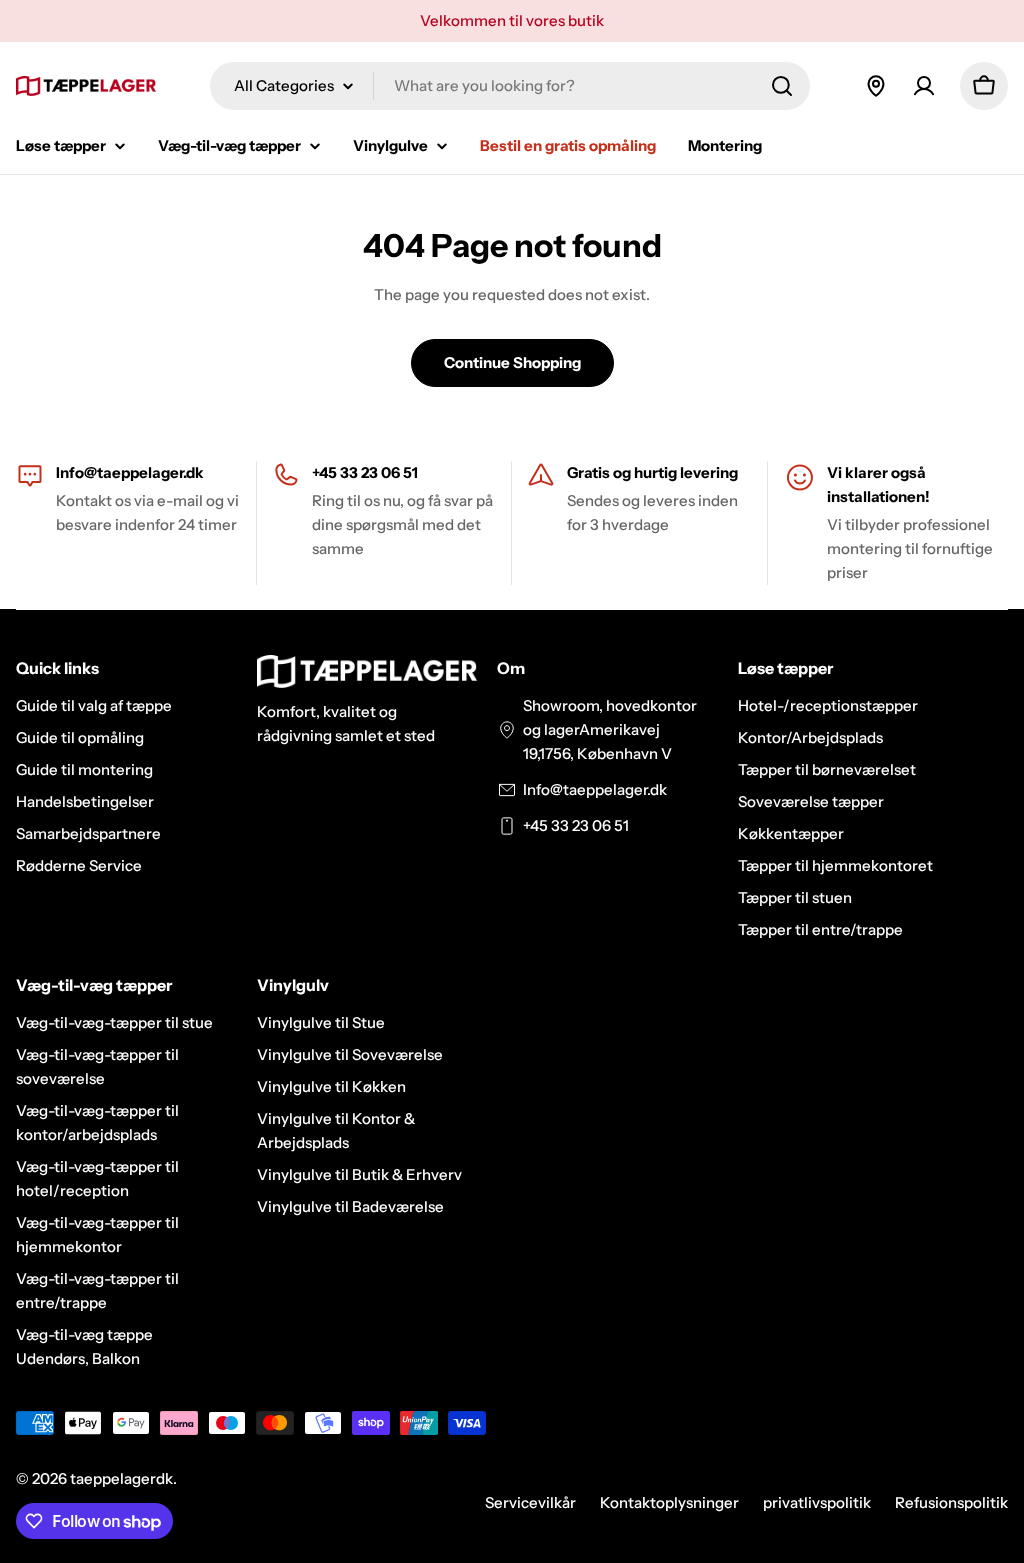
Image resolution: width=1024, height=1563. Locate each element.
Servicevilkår (530, 1502)
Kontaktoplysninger (669, 1502)
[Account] (924, 86)
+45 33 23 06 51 (576, 825)
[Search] (782, 86)
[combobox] (510, 86)
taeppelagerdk (121, 1478)
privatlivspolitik (817, 1502)
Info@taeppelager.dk (130, 472)
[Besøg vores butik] (876, 86)
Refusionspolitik (951, 1502)
